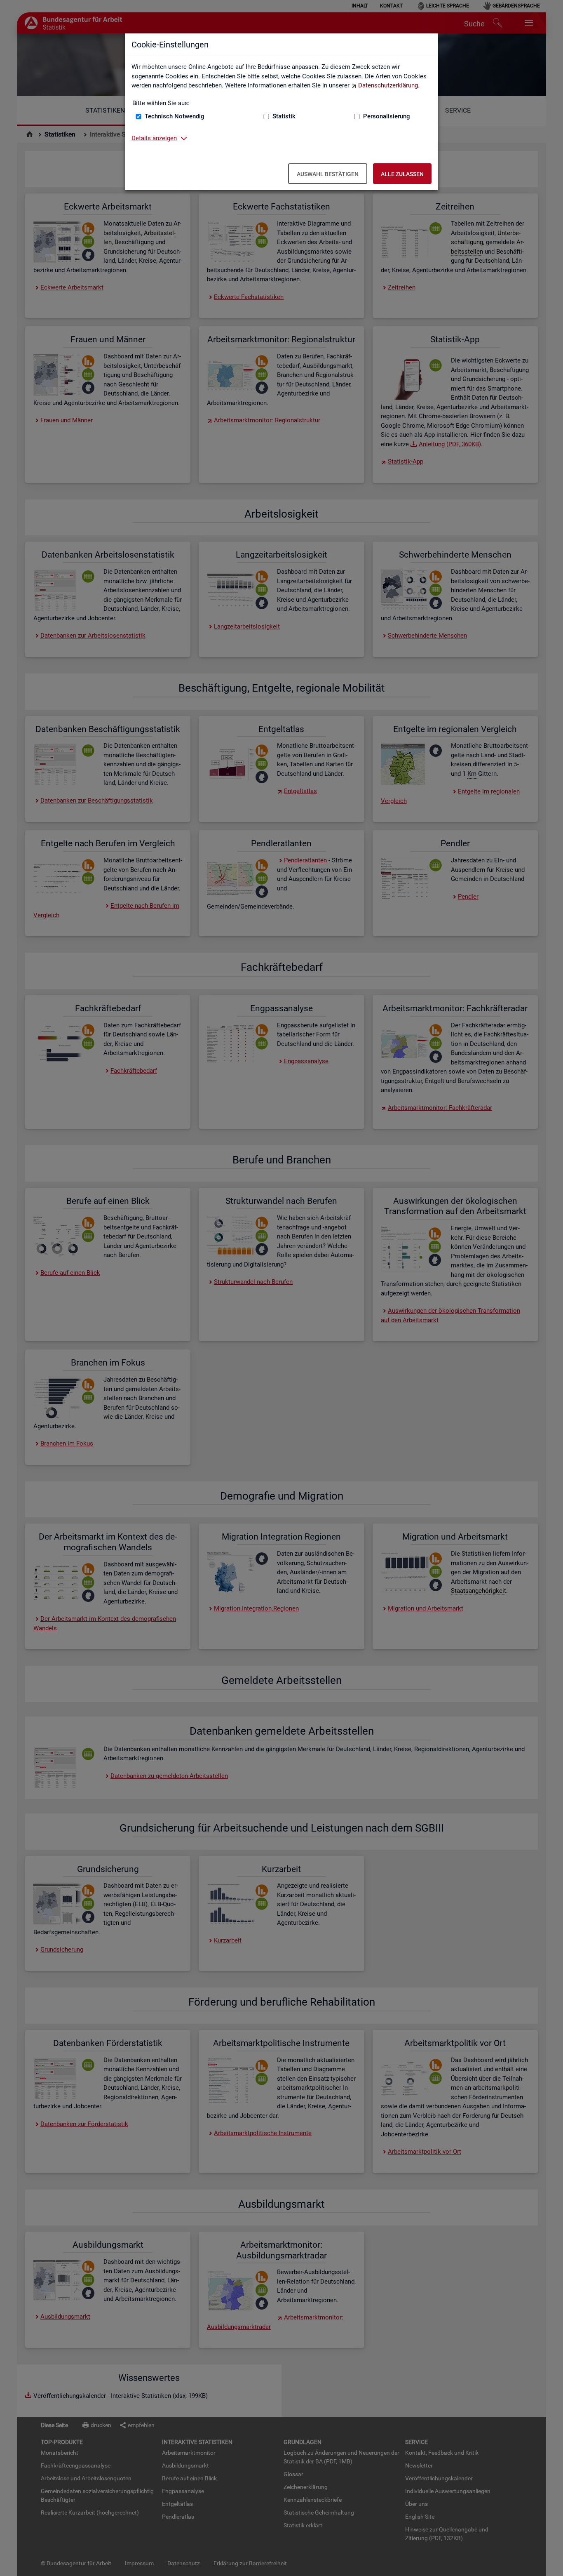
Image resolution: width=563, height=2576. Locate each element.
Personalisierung (387, 116)
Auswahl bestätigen (328, 174)
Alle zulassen (402, 174)
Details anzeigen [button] (154, 138)
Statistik (284, 116)
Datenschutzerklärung (388, 85)
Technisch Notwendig (175, 116)
